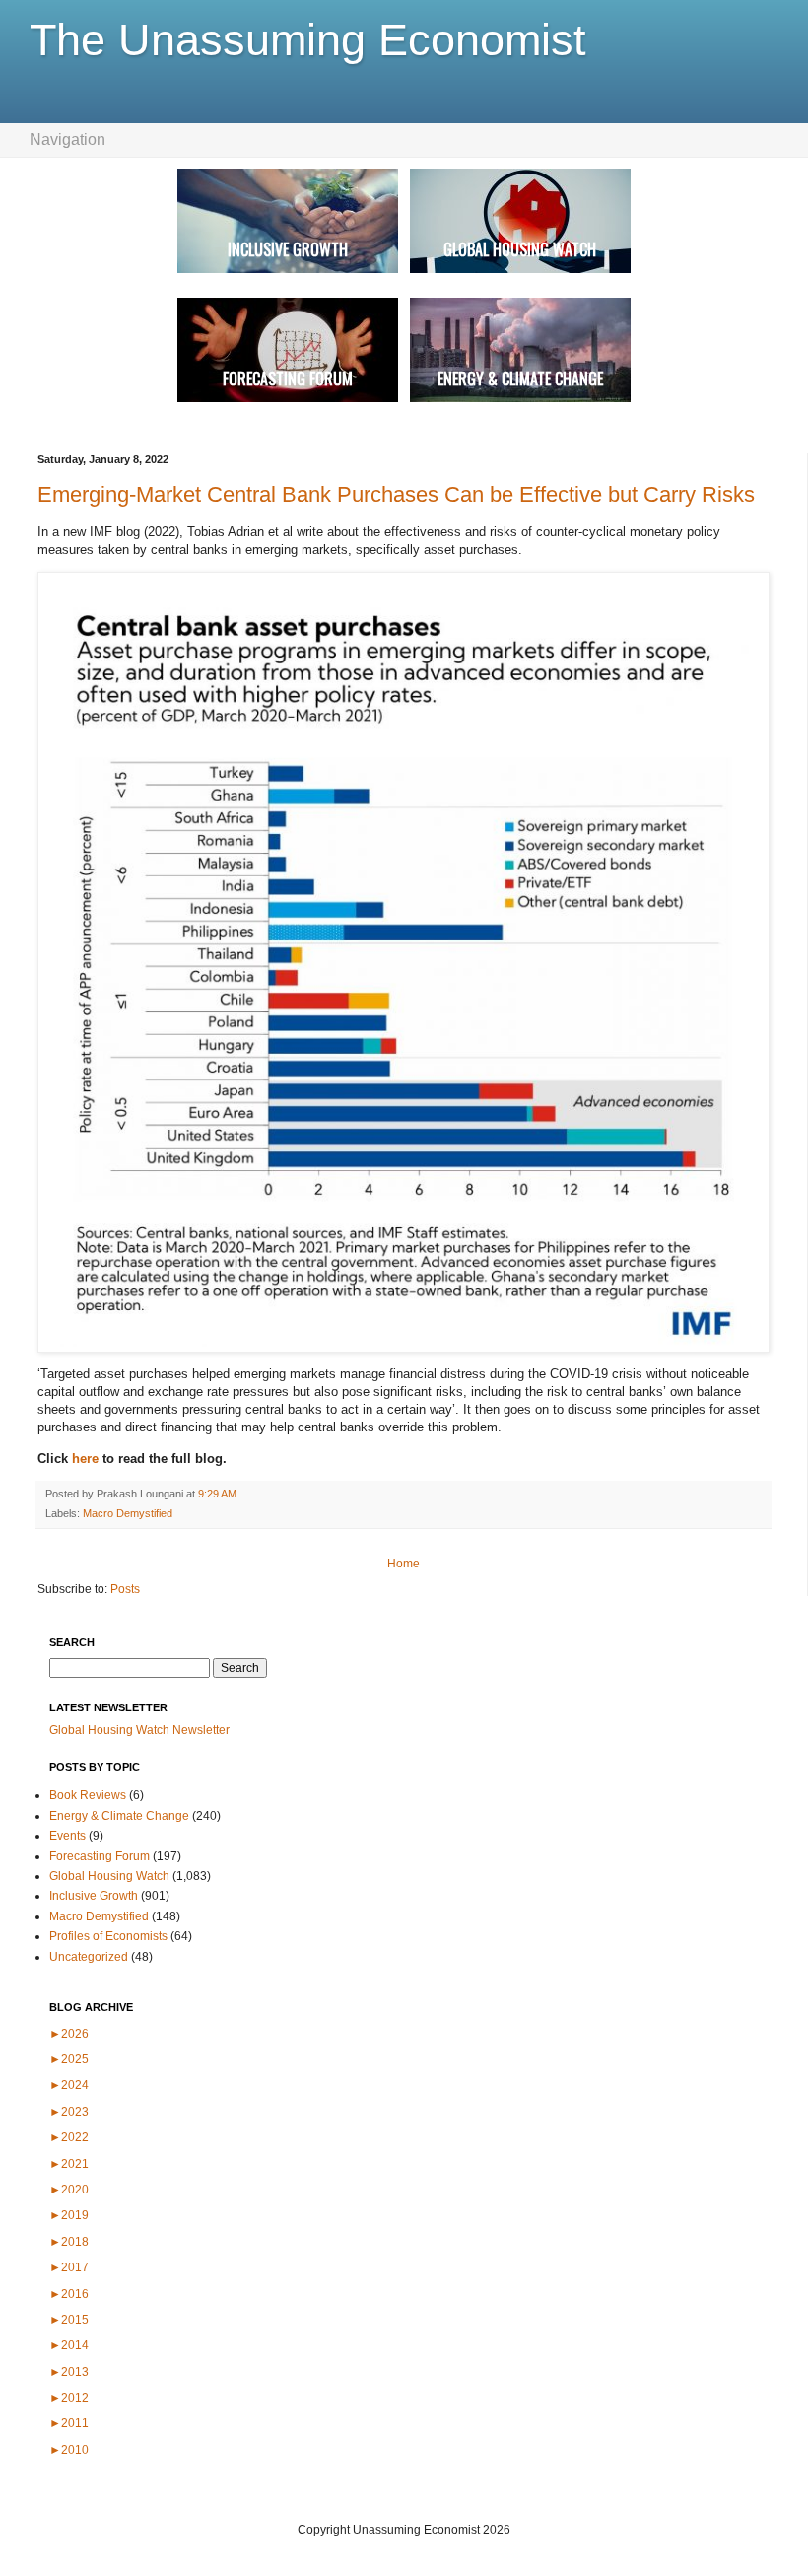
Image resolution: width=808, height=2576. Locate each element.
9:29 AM (217, 1494)
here (87, 1459)
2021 (69, 2164)
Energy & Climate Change (119, 1816)
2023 (69, 2112)
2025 (69, 2059)
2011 (69, 2423)
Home (404, 1564)
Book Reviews (88, 1795)
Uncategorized (89, 1957)
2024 (69, 2085)
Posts (125, 1589)
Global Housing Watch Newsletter (139, 1730)
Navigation (67, 139)
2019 (69, 2215)
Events (67, 1836)
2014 (69, 2345)
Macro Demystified (128, 1513)
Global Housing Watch (109, 1876)
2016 (69, 2294)
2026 (69, 2034)
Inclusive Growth (94, 1896)
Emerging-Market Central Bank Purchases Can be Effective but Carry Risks (396, 494)
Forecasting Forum (100, 1856)
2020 (69, 2190)
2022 (69, 2137)
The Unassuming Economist (308, 40)
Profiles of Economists (108, 1936)
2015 (69, 2320)
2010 (69, 2450)
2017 (69, 2267)
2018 (69, 2242)
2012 (69, 2398)
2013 (69, 2372)
